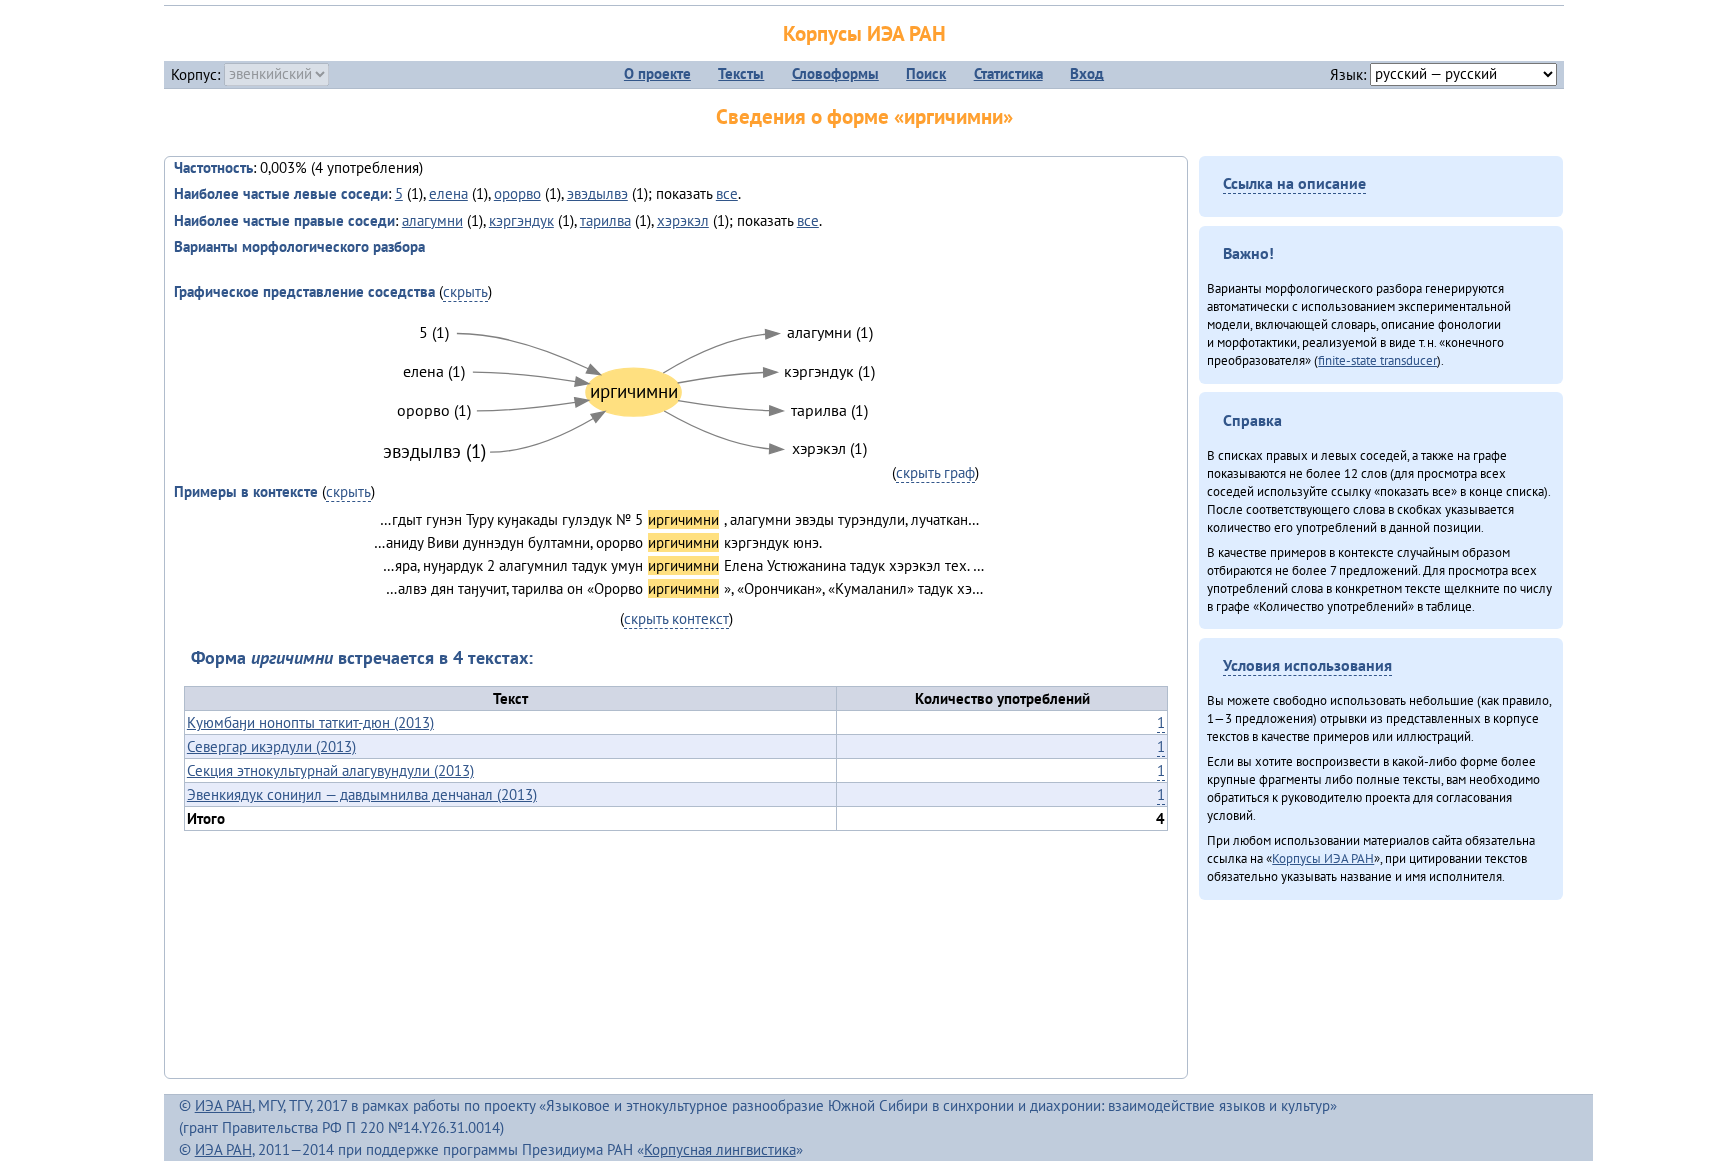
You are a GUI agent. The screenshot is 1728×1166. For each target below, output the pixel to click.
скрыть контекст (676, 618)
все (727, 193)
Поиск (926, 73)
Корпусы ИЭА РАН (864, 33)
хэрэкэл (683, 220)
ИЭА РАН (223, 1105)
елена (448, 193)
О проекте (657, 73)
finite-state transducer (1377, 360)
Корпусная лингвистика (720, 1149)
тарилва (605, 220)
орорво (517, 193)
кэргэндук (521, 220)
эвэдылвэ (597, 193)
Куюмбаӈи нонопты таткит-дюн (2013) (310, 722)
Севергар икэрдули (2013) (271, 746)
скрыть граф (935, 472)
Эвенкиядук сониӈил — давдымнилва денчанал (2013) (362, 794)
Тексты (741, 73)
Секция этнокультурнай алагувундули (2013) (330, 770)
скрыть (465, 291)
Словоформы (835, 73)
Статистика (1008, 73)
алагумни (432, 220)
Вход (1087, 73)
